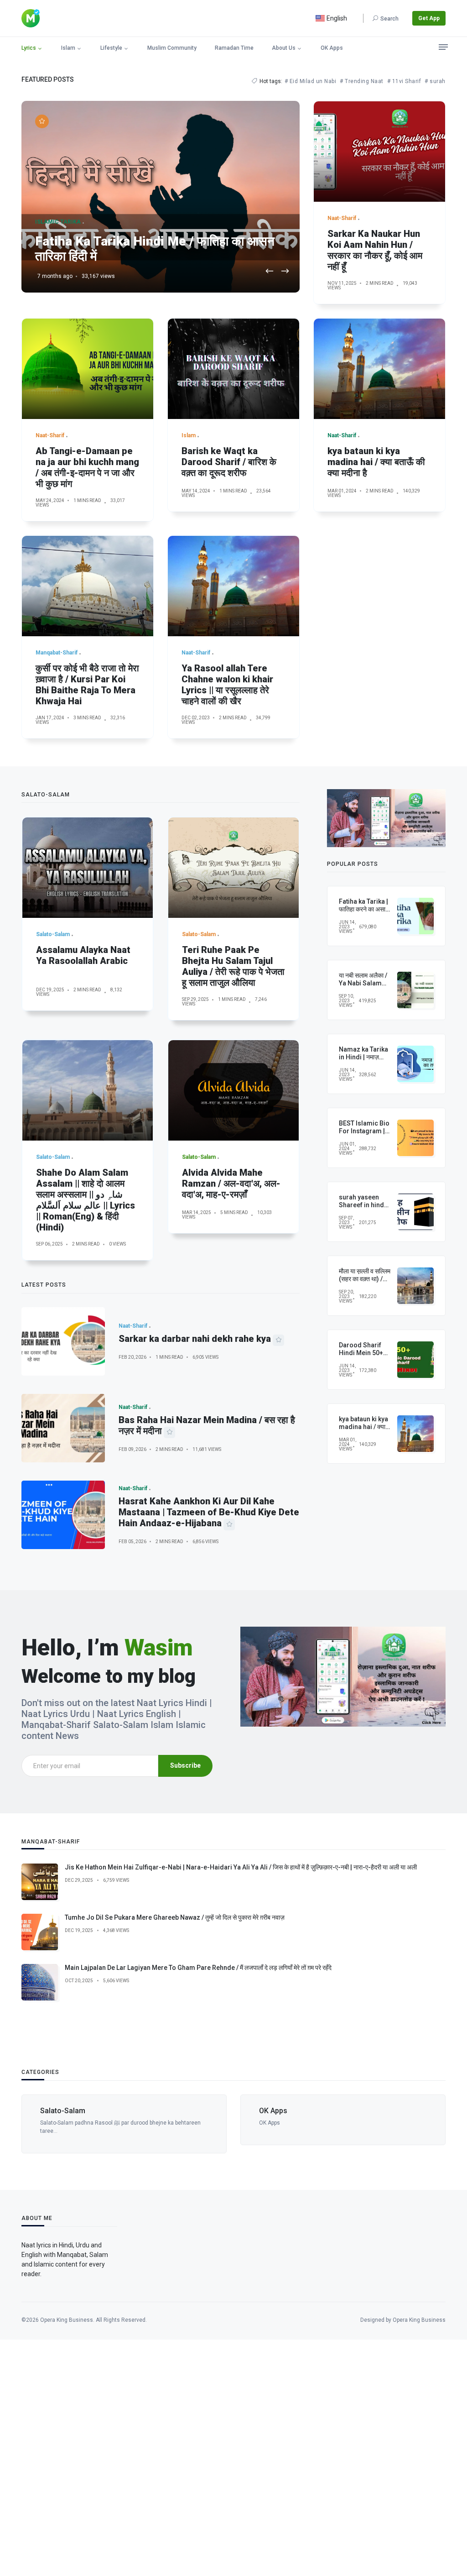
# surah (435, 81)
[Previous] (270, 272)
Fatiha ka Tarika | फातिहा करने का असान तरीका (364, 909)
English (336, 18)
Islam (68, 48)
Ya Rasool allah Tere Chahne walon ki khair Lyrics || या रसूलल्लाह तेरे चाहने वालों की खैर (227, 685)
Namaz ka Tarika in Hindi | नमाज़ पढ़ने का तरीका (363, 1057)
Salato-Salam (63, 2111)
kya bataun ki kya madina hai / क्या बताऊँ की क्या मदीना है (376, 462)
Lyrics (29, 48)
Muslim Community (172, 48)
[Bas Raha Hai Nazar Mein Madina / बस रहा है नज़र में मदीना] (63, 1428)
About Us (284, 48)
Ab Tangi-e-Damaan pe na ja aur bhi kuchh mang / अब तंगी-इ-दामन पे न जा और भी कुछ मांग (87, 467)
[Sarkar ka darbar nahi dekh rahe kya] (63, 1341)
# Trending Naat (362, 81)
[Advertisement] (233, 2456)
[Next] (285, 272)
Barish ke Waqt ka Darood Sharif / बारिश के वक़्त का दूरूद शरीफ (229, 462)
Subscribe (185, 1765)
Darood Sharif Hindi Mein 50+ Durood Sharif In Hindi (363, 1356)
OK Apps (332, 48)
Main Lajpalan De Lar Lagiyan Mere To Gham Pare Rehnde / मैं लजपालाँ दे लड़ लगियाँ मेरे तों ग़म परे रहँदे (198, 1968)
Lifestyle (111, 48)
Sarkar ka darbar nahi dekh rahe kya (195, 1339)
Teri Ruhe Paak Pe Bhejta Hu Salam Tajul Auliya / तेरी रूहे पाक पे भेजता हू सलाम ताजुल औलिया (233, 966)
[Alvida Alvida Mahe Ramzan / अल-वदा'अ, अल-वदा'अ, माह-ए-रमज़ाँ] (233, 1090)
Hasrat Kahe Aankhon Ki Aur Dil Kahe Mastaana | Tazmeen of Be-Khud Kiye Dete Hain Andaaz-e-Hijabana (209, 1512)
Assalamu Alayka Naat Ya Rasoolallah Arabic (83, 955)
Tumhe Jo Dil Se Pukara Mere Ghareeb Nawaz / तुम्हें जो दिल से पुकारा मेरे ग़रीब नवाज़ (175, 1917)
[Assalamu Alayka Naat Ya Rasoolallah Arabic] (88, 868)
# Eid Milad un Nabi (311, 81)
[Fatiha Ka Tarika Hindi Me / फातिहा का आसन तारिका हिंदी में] (161, 197)
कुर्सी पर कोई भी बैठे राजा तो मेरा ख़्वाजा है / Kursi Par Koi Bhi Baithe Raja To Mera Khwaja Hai (87, 685)
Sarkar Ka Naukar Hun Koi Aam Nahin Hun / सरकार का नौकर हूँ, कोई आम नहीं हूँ (375, 250)
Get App (429, 18)
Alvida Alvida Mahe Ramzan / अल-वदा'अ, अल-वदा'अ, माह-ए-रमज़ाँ (231, 1183)
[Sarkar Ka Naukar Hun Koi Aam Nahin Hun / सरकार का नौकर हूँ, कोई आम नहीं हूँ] (379, 152)
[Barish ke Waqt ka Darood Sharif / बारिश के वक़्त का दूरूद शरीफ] (233, 369)
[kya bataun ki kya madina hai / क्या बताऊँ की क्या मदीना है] (379, 369)
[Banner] (386, 817)
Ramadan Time (234, 48)
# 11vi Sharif (404, 81)
